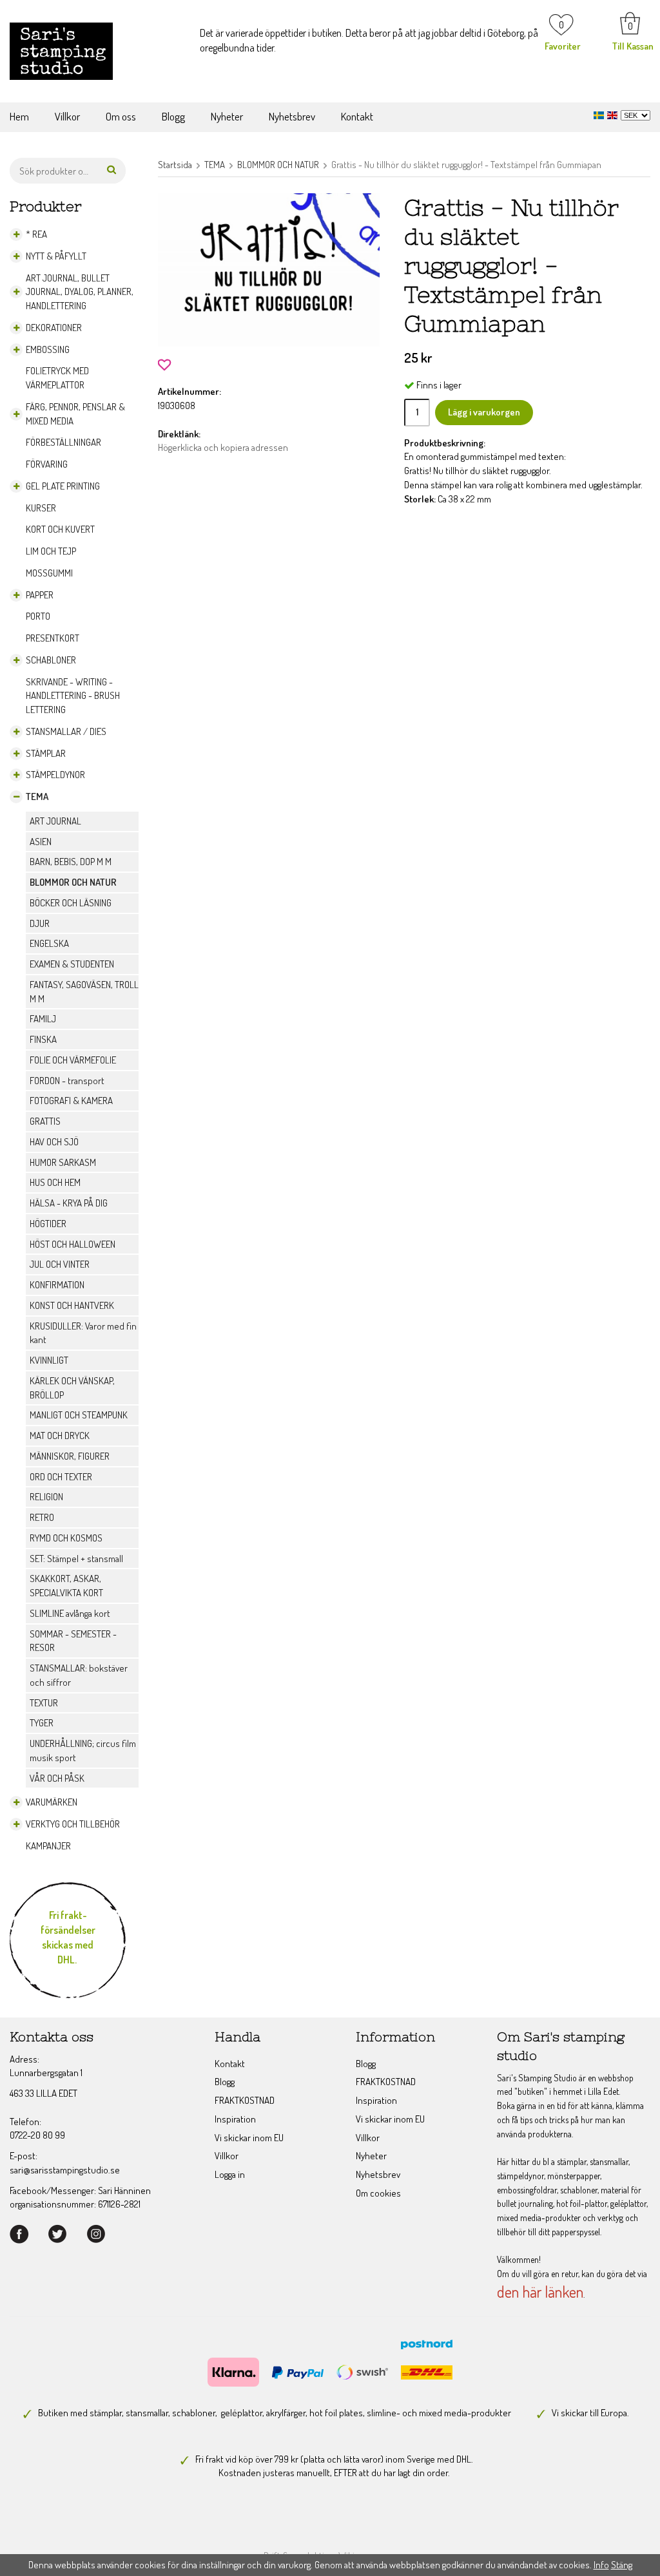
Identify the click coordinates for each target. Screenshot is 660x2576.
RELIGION (46, 1497)
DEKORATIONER (54, 328)
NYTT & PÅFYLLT (56, 256)
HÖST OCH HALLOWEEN (73, 1244)
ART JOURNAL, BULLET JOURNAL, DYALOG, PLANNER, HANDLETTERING (80, 292)
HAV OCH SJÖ (54, 1142)
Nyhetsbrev (292, 116)
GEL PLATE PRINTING (63, 486)
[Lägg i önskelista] (164, 363)
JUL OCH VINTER (60, 1264)
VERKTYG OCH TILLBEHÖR (73, 1824)
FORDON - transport (67, 1081)
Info (601, 2565)
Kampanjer (48, 1846)
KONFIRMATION (57, 1285)
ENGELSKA (49, 943)
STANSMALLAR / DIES (66, 731)
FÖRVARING (47, 464)
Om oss (121, 116)
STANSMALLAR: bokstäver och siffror (79, 1675)
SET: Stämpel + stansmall (76, 1559)
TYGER (42, 1723)
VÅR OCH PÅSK (57, 1778)
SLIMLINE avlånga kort (70, 1613)
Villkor (67, 116)
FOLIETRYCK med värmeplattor (57, 378)
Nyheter (227, 116)
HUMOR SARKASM (63, 1162)
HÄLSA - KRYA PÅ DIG (69, 1203)
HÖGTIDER (48, 1224)
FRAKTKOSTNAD (245, 2100)
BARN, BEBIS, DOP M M (71, 862)
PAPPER (40, 595)
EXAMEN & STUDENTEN (72, 964)
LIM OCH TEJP (51, 551)
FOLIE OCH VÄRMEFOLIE (73, 1060)
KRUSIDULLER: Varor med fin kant (83, 1333)
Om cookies (378, 2193)
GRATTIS (45, 1121)
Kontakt (357, 116)
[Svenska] (600, 114)
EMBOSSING (48, 349)
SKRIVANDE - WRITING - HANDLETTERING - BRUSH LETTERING (73, 696)
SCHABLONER (51, 660)
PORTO (38, 616)
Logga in (230, 2174)
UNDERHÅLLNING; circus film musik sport (83, 1751)
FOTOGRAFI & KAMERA (71, 1101)
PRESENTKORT (53, 638)
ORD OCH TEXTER (61, 1477)
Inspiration (235, 2119)
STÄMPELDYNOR (55, 775)
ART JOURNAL (55, 821)
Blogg (173, 116)
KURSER (41, 508)
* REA (36, 234)
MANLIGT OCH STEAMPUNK (79, 1415)
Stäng (622, 2565)
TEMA (37, 797)
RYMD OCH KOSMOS (66, 1538)
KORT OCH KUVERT (60, 529)
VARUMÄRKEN (52, 1802)
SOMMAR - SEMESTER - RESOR (73, 1641)
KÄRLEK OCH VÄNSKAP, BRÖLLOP (72, 1388)
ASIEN (41, 842)
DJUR (40, 923)
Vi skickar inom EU (249, 2138)
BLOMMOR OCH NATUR (73, 882)
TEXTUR (44, 1703)
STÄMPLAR (46, 753)
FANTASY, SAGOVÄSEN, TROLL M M (84, 992)
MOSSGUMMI (49, 573)
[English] (614, 114)
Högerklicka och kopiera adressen (223, 447)
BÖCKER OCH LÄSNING (71, 903)
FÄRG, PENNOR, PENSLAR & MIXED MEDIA (75, 414)
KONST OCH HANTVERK (72, 1305)
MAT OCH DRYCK (60, 1436)
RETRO (42, 1517)
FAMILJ (43, 1019)
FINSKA (43, 1039)
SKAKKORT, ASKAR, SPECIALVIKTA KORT (66, 1586)
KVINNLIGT (49, 1360)
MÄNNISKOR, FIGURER (70, 1456)
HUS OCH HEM (55, 1182)
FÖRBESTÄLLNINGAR (63, 442)
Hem (19, 116)
